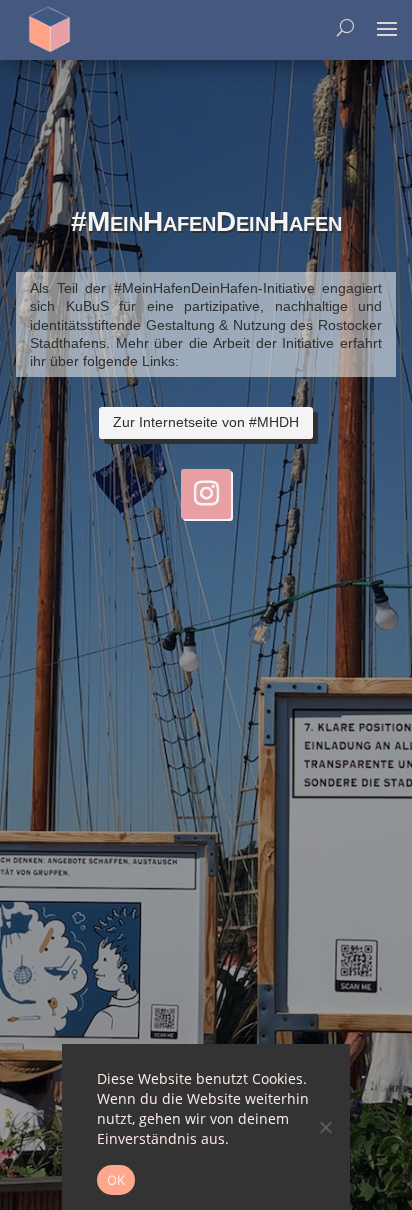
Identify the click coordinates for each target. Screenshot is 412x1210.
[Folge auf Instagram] (206, 494)
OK (116, 1180)
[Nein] (325, 1127)
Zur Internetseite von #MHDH (206, 422)
